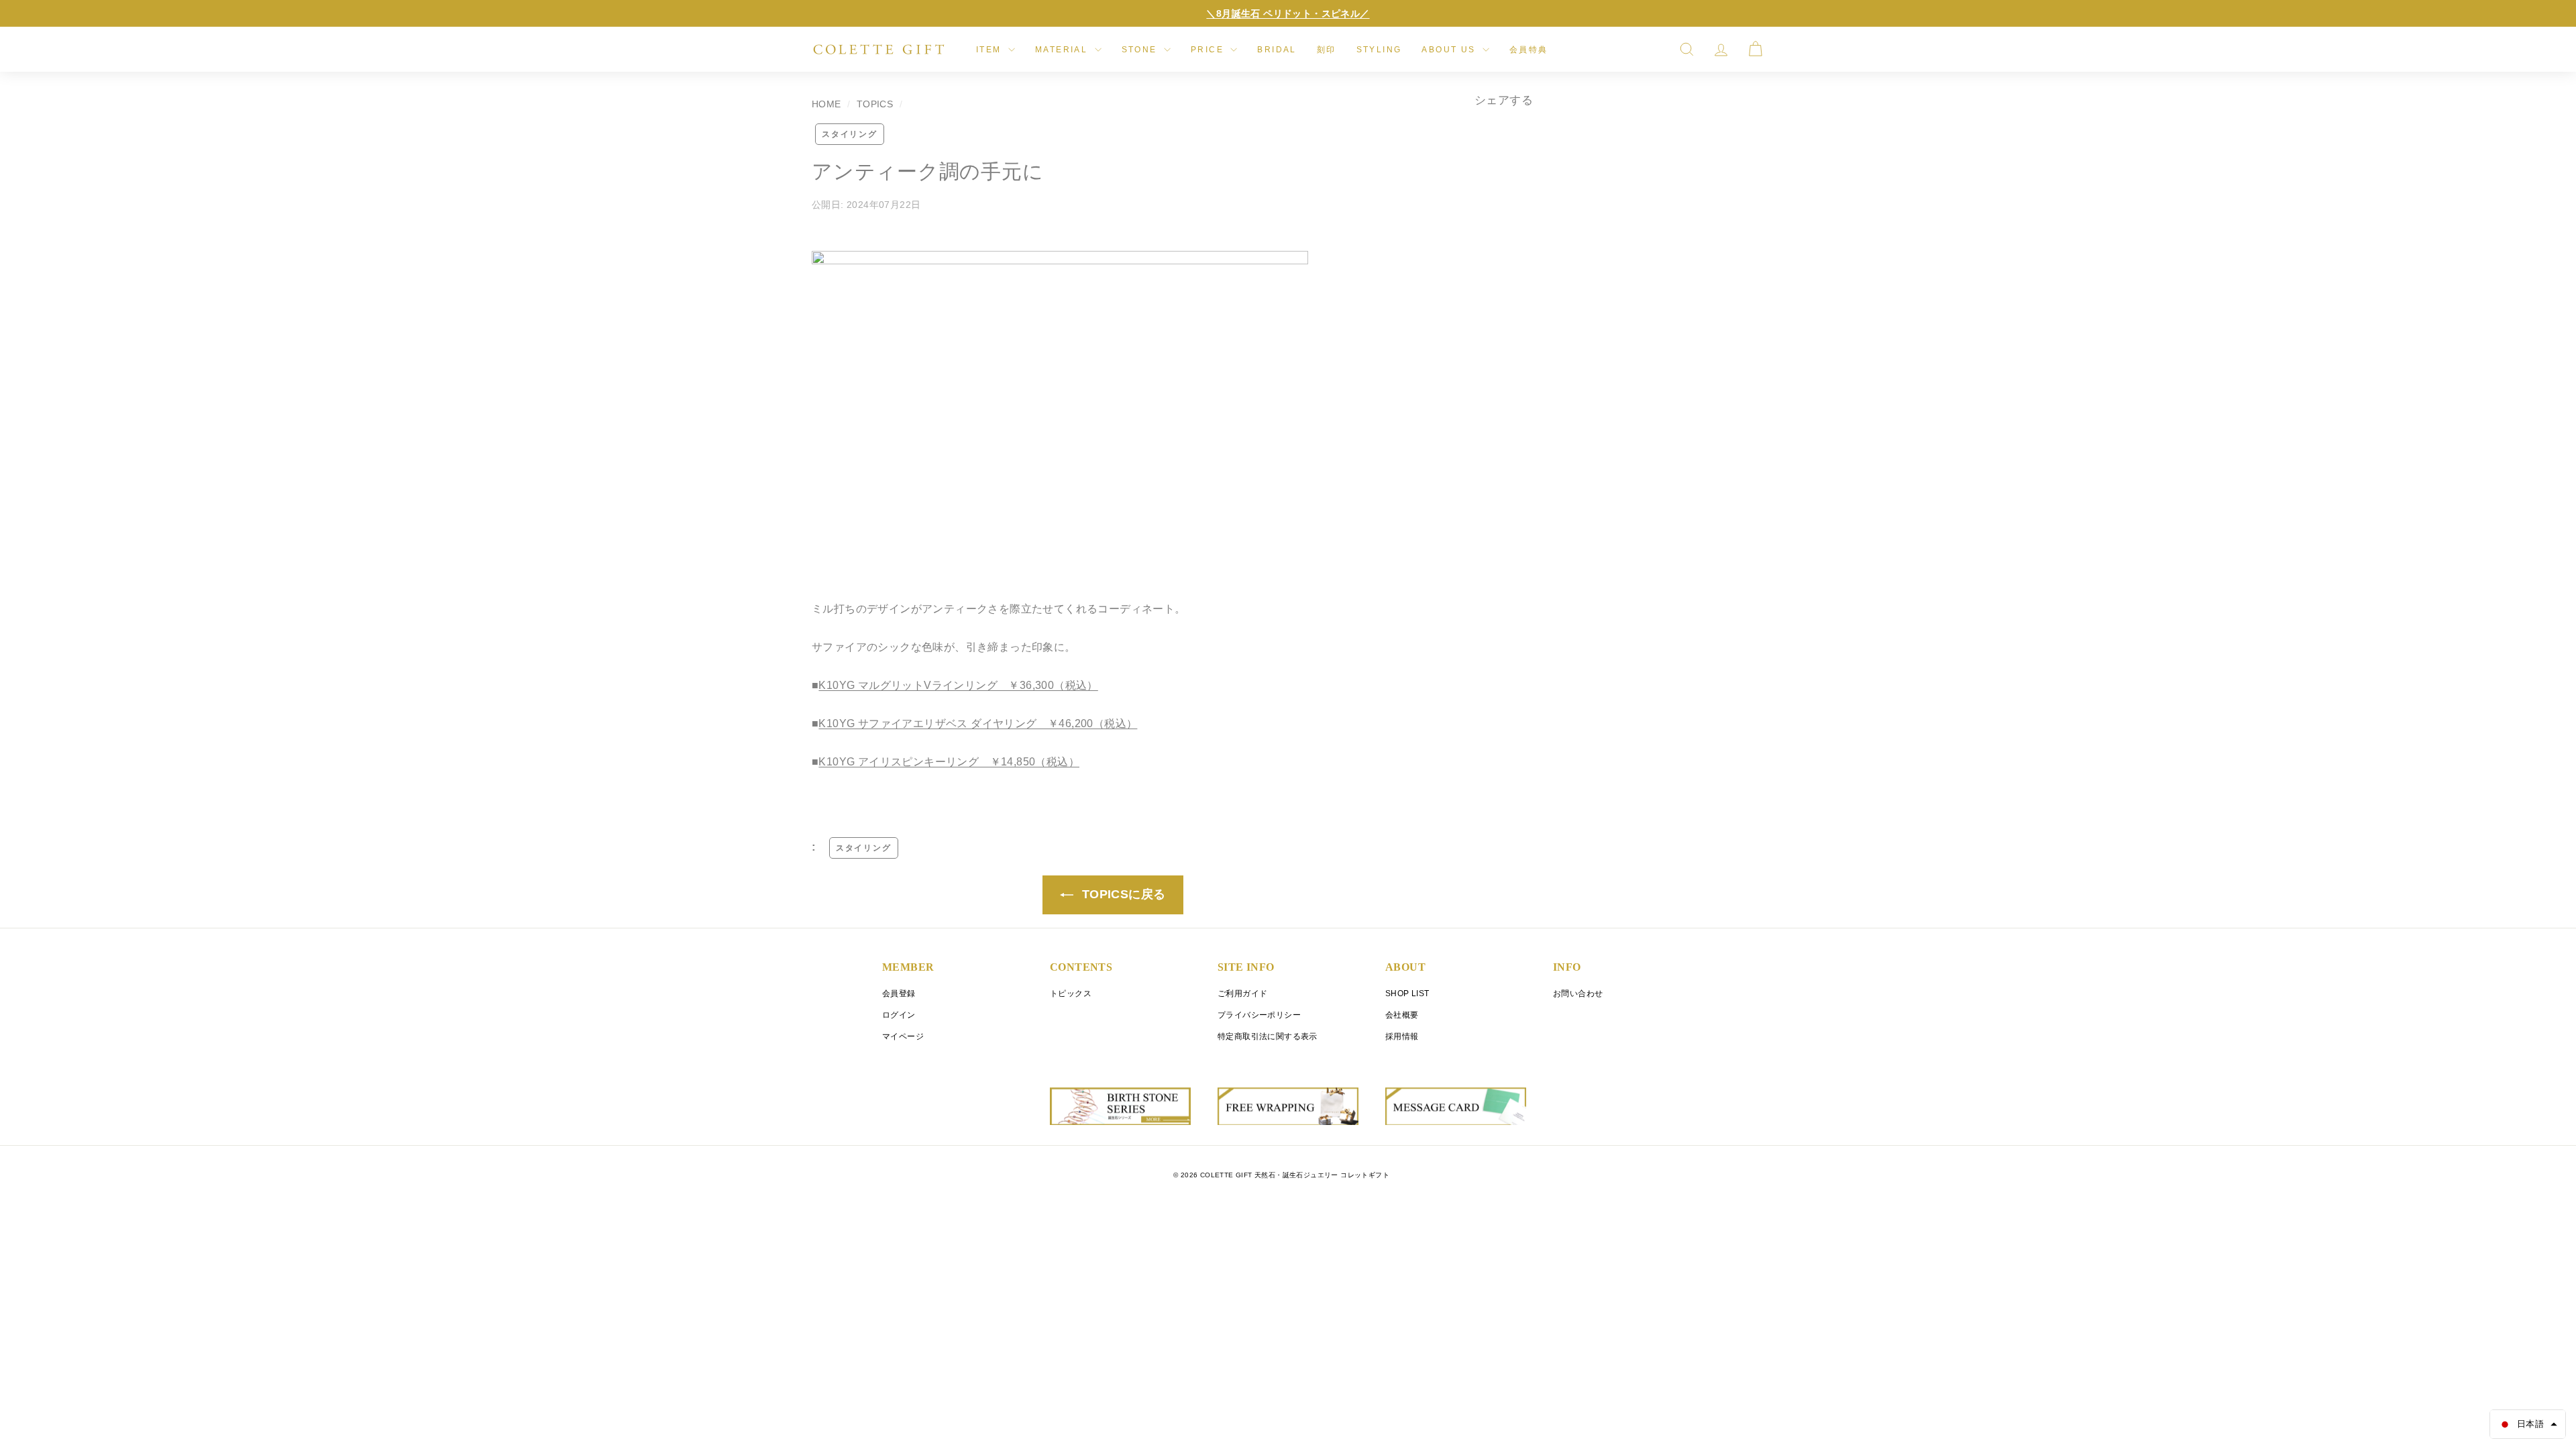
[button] (2528, 1424)
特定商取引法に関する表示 (1268, 1036)
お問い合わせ (1578, 994)
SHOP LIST (1407, 994)
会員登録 (899, 994)
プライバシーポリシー (1259, 1015)
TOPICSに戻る (1122, 894)
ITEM (990, 50)
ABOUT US (1450, 50)
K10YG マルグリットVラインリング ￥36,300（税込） (958, 685)
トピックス (1071, 994)
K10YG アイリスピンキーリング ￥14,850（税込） (949, 762)
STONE (1141, 50)
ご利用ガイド (1242, 994)
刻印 (1327, 50)
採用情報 (1402, 1036)
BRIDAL (1277, 50)
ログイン (899, 1015)
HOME (826, 104)
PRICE (1209, 50)
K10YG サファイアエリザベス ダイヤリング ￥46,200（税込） (978, 723)
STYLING (1379, 50)
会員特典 (1529, 50)
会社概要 (1402, 1015)
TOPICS (875, 104)
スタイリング (850, 134)
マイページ (903, 1036)
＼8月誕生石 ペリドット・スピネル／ (1288, 13)
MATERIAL (1063, 50)
